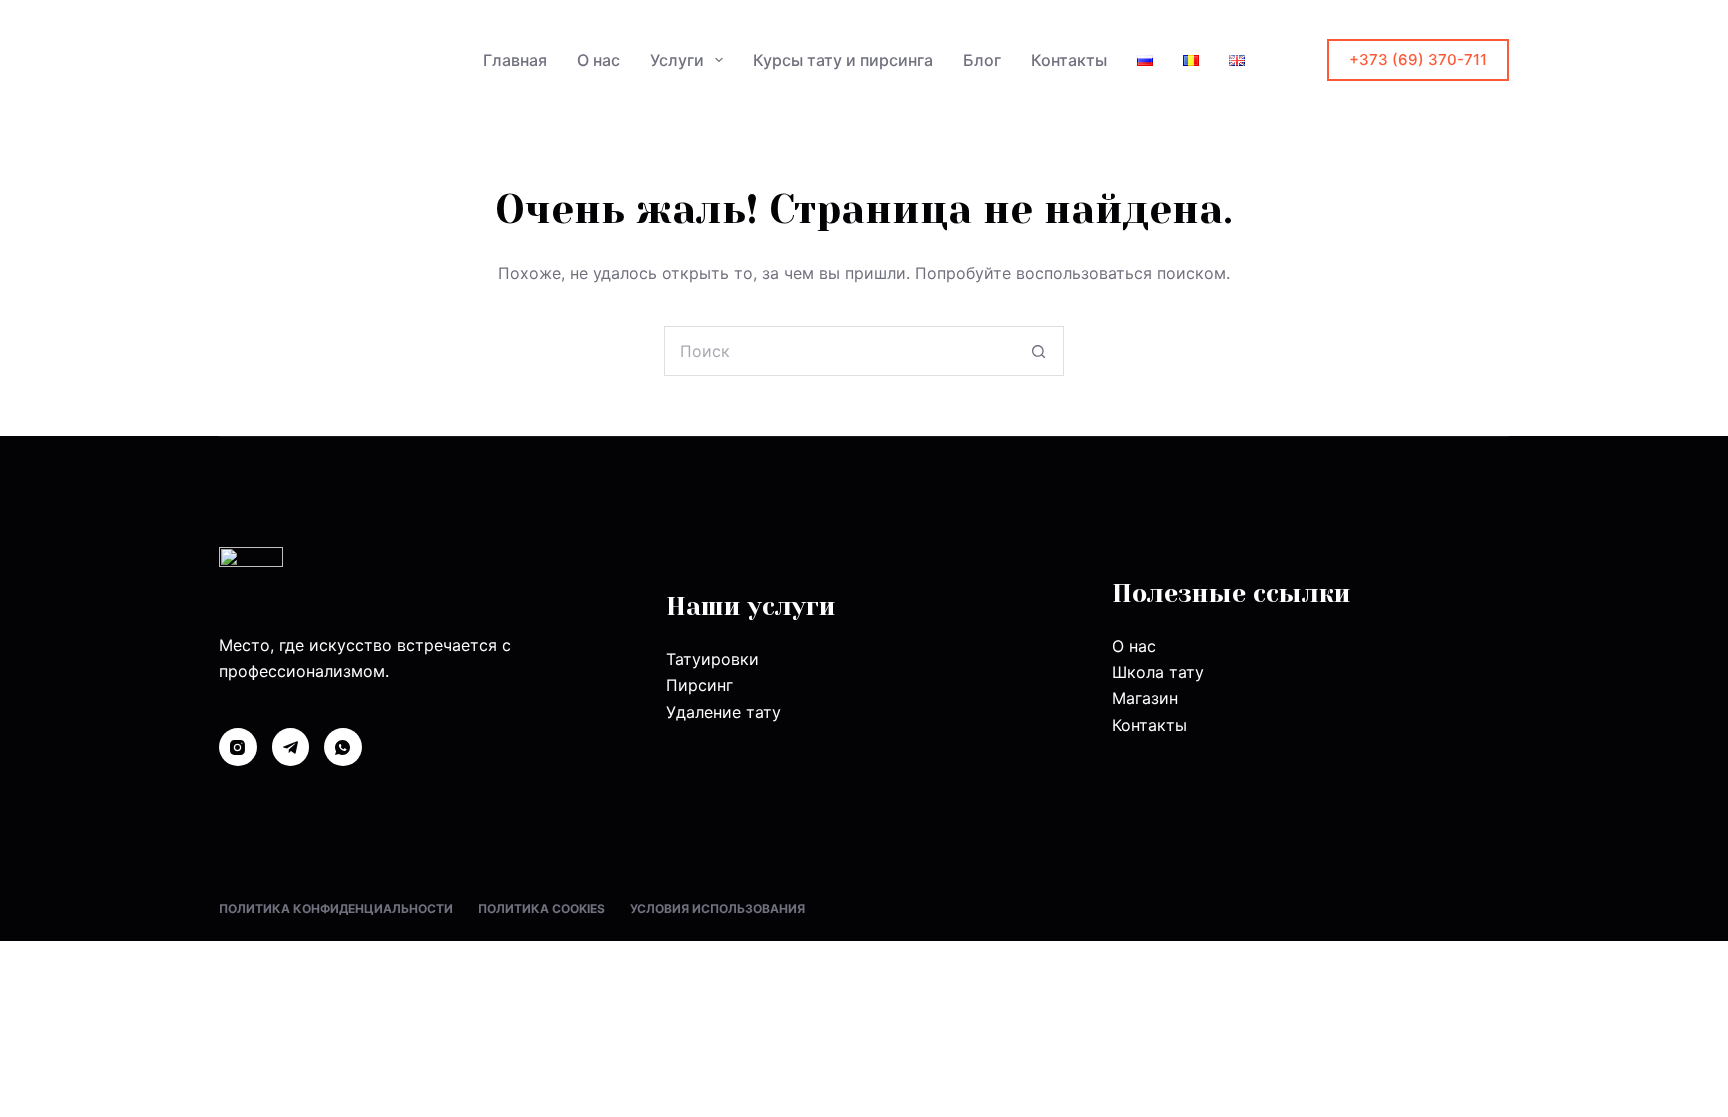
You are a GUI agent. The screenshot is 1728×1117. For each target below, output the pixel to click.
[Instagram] (238, 747)
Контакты (1149, 725)
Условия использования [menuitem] (717, 908)
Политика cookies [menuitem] (541, 908)
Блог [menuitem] (982, 60)
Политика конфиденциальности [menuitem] (336, 908)
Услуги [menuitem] (677, 60)
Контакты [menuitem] (1069, 60)
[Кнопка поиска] (1039, 351)
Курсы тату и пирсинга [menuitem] (843, 60)
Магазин (1145, 698)
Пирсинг (699, 685)
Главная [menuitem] (515, 60)
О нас (1134, 646)
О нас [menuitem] (598, 60)
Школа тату (1158, 672)
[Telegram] (291, 747)
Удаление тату (723, 712)
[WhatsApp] (343, 747)
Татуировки (712, 659)
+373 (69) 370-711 (1418, 59)
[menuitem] (1145, 60)
